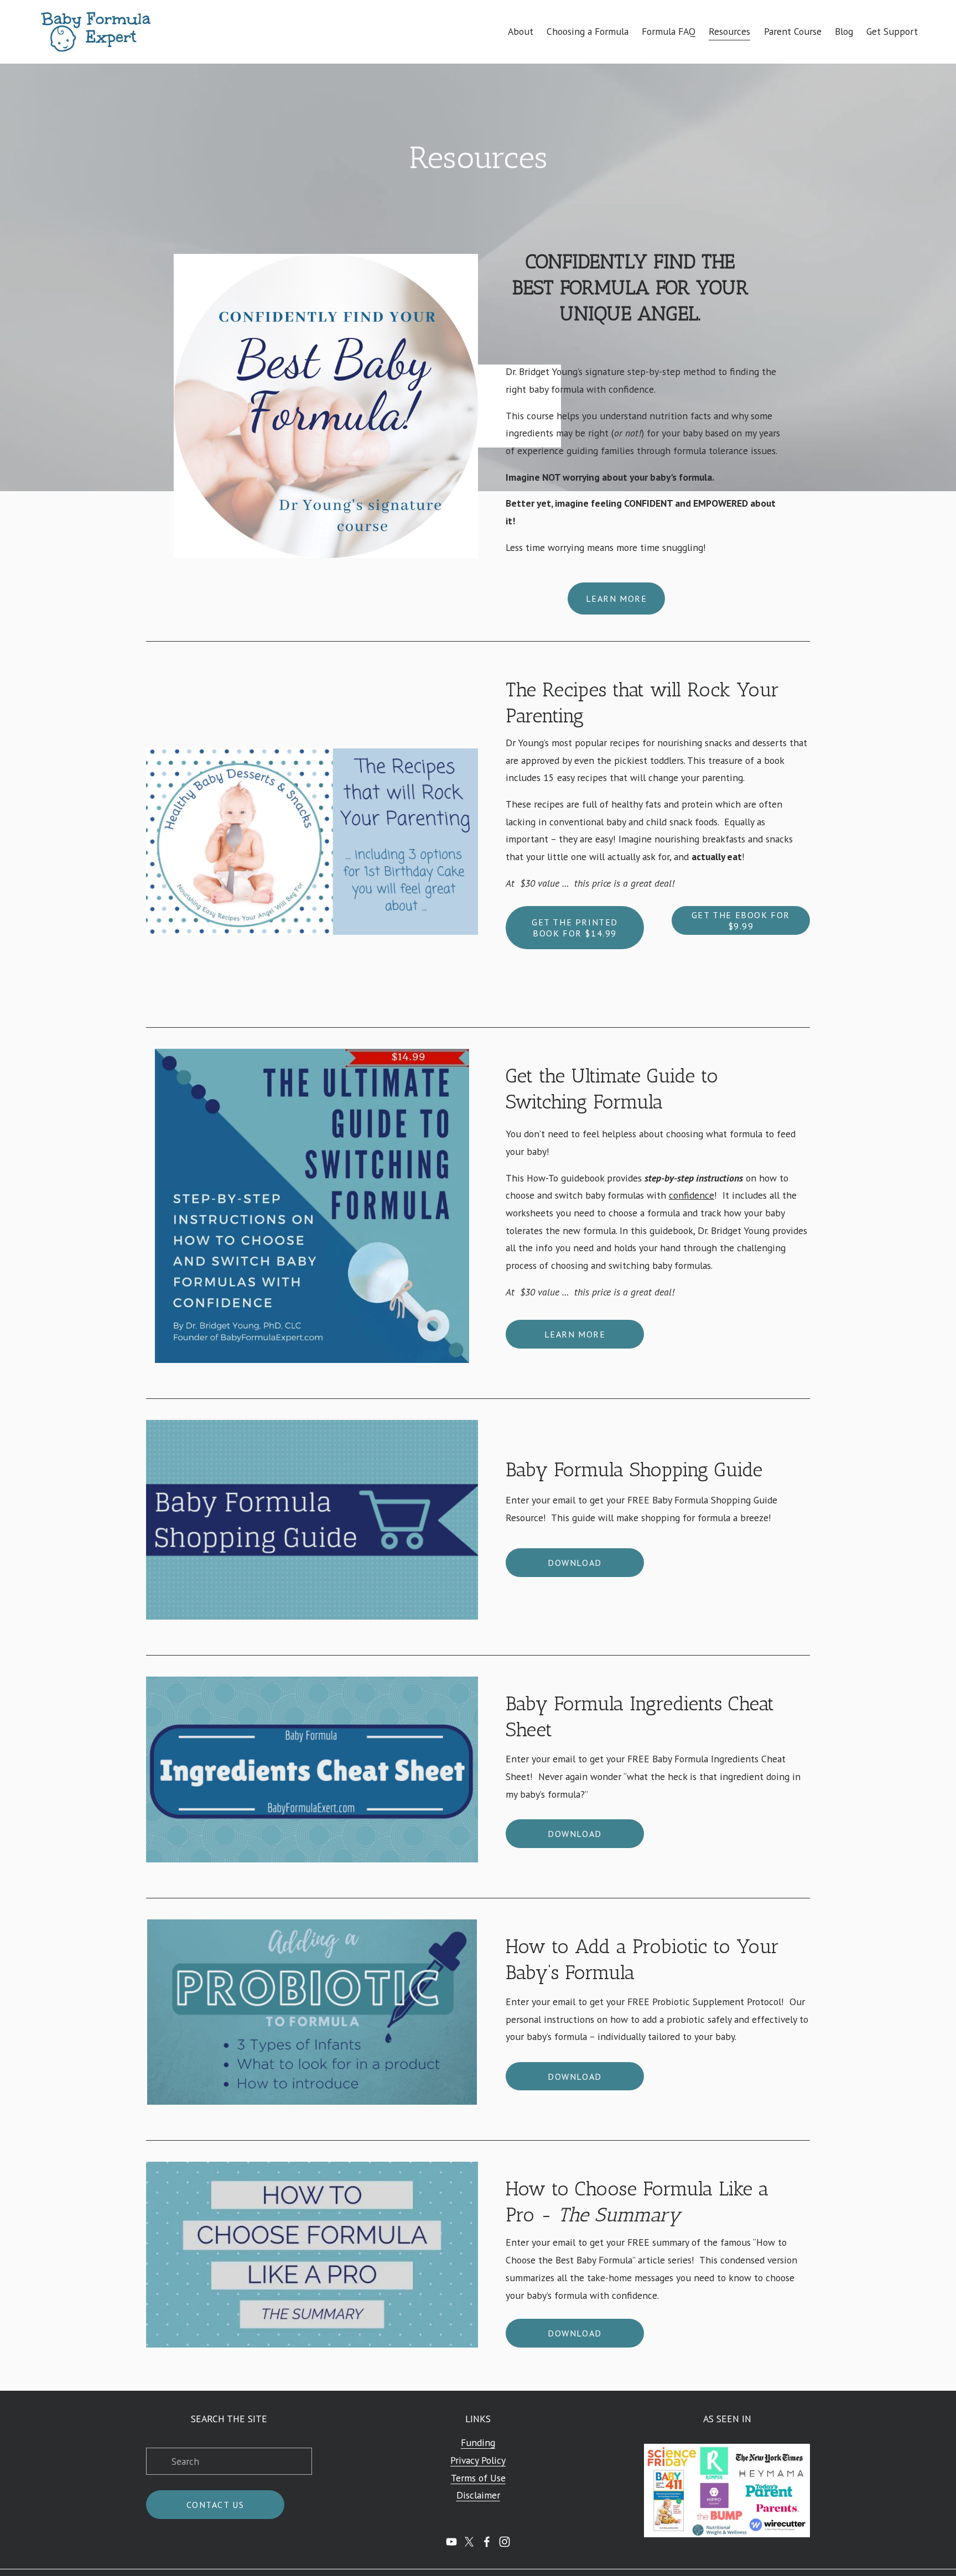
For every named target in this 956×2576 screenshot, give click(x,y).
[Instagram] (505, 2542)
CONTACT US (215, 2505)
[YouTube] (451, 2542)
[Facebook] (487, 2542)
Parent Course (793, 31)
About (521, 31)
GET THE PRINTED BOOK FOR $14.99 (575, 928)
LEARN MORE (617, 599)
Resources (729, 31)
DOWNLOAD (575, 1563)
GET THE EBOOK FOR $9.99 (741, 920)
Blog (844, 31)
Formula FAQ (669, 31)
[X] (469, 2542)
